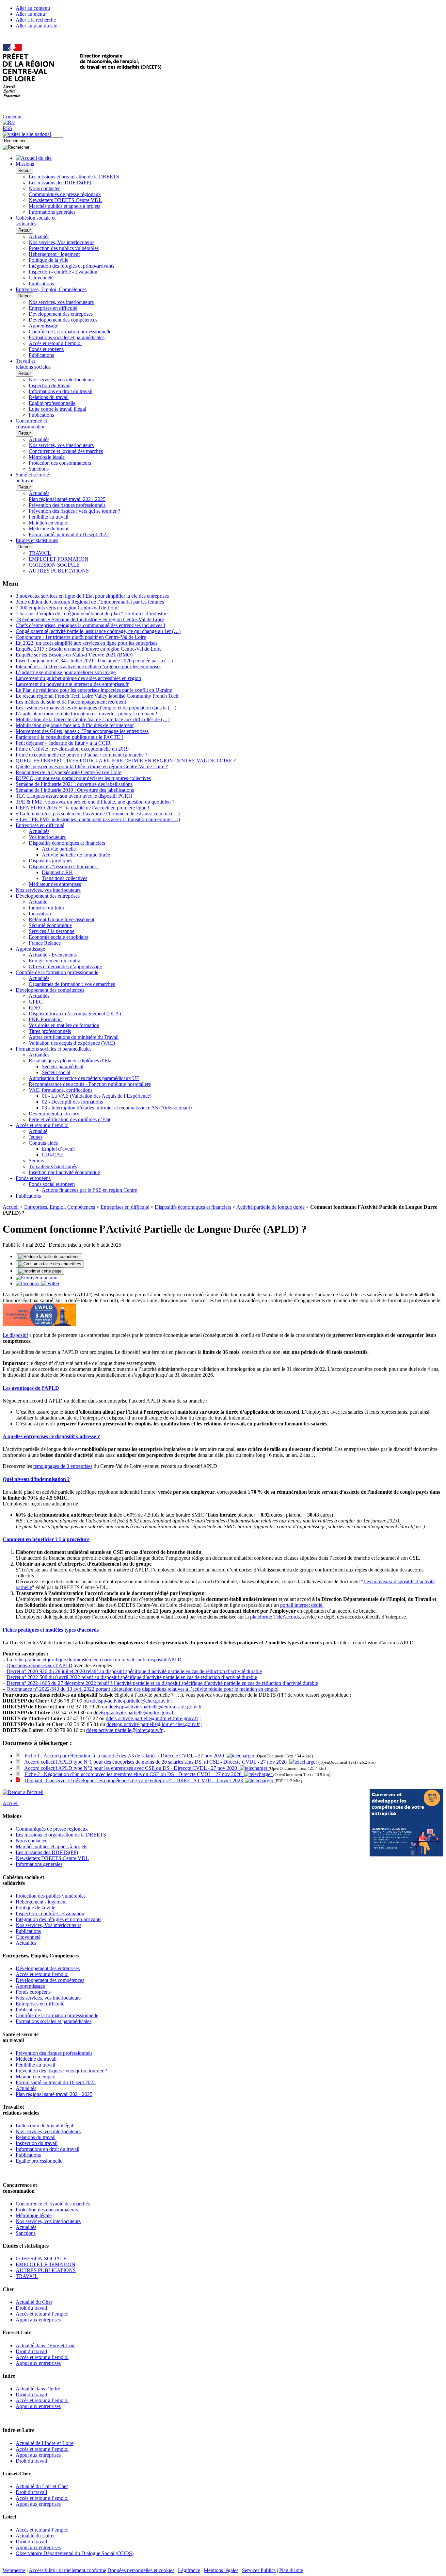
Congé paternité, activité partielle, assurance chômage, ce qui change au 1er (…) (98, 631)
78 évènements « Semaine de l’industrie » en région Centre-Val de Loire (90, 619)
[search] (33, 141)
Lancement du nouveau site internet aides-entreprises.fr (72, 684)
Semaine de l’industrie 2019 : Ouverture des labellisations (75, 790)
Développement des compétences (63, 320)
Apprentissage (43, 326)
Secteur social (56, 1072)
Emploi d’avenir (58, 1149)
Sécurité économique (50, 925)
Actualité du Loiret (35, 2536)
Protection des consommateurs (60, 463)
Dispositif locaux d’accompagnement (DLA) (75, 1014)
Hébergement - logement (54, 254)
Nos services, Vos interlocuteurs (62, 242)
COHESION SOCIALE (54, 565)
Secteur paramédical (63, 1066)
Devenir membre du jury (54, 1113)
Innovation (40, 914)
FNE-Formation (45, 1019)
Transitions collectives (64, 878)
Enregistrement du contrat (55, 961)
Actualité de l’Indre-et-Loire (45, 2443)
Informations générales (52, 212)
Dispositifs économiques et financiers (67, 843)
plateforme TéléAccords (275, 1617)
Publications (41, 283)
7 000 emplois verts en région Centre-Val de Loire (67, 608)
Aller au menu (30, 14)
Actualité (38, 902)
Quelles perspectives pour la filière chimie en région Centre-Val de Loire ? (92, 766)
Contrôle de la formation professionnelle (70, 332)
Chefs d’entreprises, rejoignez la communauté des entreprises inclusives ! (90, 625)
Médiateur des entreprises (55, 884)
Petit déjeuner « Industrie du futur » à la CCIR (63, 743)
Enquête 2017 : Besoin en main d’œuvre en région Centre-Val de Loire (89, 649)
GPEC (36, 1002)
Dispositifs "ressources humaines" (64, 866)
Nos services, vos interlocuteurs (61, 302)
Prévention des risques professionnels (67, 505)
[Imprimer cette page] (40, 1271)
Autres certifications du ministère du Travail (74, 1037)
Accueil (11, 1207)
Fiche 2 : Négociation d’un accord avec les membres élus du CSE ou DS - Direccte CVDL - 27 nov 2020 (134, 1774)
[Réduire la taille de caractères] (49, 1257)
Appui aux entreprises (38, 2320)
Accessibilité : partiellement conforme (67, 2570)
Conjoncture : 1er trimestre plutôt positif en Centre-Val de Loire (81, 637)
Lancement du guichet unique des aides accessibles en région (78, 678)
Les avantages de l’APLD (31, 1388)
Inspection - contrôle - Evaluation (63, 272)
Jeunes (36, 1137)
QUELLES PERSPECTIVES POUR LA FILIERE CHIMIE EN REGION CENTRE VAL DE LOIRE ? (126, 761)
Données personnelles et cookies (141, 2570)
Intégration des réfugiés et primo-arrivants (72, 266)
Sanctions (39, 469)
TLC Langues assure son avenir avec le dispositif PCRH (74, 796)
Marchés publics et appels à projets (64, 206)
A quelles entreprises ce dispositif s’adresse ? (51, 1436)
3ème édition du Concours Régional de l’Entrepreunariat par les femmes (90, 602)
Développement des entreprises (61, 314)
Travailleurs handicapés (53, 1166)
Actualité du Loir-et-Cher (42, 2486)
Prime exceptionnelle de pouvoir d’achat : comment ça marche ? (81, 755)
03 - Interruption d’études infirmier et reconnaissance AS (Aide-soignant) (117, 1108)
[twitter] (50, 1283)
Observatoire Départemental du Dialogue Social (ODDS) (75, 2553)
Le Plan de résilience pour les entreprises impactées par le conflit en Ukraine (94, 690)
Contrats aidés (43, 1143)
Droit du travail (31, 2308)
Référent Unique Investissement (62, 919)
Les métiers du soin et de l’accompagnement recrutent (71, 702)
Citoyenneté (41, 278)
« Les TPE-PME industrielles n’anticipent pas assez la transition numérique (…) (98, 819)
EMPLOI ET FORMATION (59, 559)
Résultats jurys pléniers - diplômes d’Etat (71, 1061)
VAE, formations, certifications (61, 1090)
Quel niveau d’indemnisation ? (36, 1479)
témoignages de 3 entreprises (63, 1466)
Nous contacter (44, 188)
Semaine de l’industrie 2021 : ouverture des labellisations (74, 784)
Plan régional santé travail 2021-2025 (67, 499)
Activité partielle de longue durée (76, 855)
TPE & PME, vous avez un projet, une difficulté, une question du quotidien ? (95, 802)
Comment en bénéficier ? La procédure (46, 1539)
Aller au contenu (33, 8)
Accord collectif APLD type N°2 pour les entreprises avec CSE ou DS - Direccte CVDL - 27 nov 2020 (132, 1768)
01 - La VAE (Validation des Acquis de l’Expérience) (97, 1096)
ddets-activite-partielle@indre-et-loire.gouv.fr (152, 1718)
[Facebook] (28, 1283)
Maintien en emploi (49, 523)
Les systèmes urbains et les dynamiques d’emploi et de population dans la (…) (96, 708)
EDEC (36, 1008)
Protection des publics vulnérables (64, 248)
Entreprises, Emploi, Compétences (60, 1207)
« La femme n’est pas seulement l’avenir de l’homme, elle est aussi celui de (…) (98, 814)
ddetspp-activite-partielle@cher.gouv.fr (130, 1701)
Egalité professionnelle (52, 403)
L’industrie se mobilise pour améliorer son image (66, 672)
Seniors (36, 1161)
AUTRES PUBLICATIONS (59, 571)
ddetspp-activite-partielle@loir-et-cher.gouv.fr (153, 1724)
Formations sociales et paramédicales (67, 337)
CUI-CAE (53, 1155)
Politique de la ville (48, 260)
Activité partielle (59, 849)
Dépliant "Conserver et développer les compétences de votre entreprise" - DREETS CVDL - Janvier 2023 (135, 1780)
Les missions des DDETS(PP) (60, 183)
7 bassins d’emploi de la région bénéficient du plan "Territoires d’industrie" (93, 614)
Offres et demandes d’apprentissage (65, 966)
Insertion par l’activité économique (64, 1172)
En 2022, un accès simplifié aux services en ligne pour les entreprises (87, 643)
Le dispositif (15, 1335)
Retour (24, 170)
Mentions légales (221, 2570)
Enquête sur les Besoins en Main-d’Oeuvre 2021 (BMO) (74, 655)
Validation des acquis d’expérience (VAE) (72, 1043)
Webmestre (14, 2570)
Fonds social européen (52, 1184)
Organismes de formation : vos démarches (72, 984)
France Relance (45, 943)
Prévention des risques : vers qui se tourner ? (74, 511)
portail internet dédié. (302, 1605)
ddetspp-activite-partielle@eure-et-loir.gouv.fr (155, 1707)
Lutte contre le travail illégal (57, 409)
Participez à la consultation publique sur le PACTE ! (69, 737)
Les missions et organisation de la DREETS (74, 177)
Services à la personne (52, 931)
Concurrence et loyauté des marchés (66, 451)
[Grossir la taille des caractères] (50, 1264)
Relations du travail (49, 397)
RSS (7, 128)
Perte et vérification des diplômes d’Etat (70, 1119)
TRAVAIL (40, 553)
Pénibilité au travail (48, 517)
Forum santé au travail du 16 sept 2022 (69, 534)
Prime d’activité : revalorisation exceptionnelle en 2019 (72, 749)
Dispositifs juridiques (50, 861)
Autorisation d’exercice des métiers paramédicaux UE (84, 1078)
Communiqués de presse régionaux (65, 194)
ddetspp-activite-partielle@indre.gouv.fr (134, 1712)
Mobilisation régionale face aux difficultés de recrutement (75, 725)
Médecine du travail (49, 529)
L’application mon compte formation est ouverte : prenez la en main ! (87, 714)
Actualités (39, 236)
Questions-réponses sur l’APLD (40, 1665)
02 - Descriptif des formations (72, 1102)
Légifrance (189, 2570)
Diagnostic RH (57, 872)
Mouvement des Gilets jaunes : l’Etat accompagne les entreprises (82, 731)
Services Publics (259, 2570)
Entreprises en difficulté (53, 308)
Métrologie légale (47, 457)
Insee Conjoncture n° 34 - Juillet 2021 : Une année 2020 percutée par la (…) (94, 661)
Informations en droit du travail (61, 391)
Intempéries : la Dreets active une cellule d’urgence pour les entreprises (88, 666)
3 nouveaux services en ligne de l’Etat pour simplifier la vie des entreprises (92, 596)
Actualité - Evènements (53, 955)
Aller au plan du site (36, 26)
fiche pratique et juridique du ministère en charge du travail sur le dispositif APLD (97, 1660)
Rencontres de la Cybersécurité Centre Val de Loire (69, 772)
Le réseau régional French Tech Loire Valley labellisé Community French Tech (97, 696)
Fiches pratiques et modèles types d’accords (51, 1630)
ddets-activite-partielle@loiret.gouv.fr (124, 1730)
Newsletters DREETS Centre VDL (65, 200)
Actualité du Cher (34, 2302)
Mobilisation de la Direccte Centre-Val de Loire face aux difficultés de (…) (93, 719)
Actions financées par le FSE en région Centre (89, 1190)
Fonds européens (46, 349)
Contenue (13, 116)
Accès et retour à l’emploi (55, 343)
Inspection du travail (50, 385)
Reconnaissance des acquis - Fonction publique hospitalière (90, 1084)
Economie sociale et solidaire (59, 937)
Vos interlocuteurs (47, 837)
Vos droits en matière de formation (64, 1025)
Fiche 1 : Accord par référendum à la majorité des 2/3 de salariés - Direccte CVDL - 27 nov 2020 (126, 1756)
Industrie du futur (47, 908)
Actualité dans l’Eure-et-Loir (45, 2345)
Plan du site (291, 2570)
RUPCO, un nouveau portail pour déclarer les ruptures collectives (83, 778)
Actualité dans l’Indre (38, 2389)
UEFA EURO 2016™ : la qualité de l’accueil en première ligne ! (82, 808)
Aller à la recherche (36, 20)
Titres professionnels (50, 1031)
